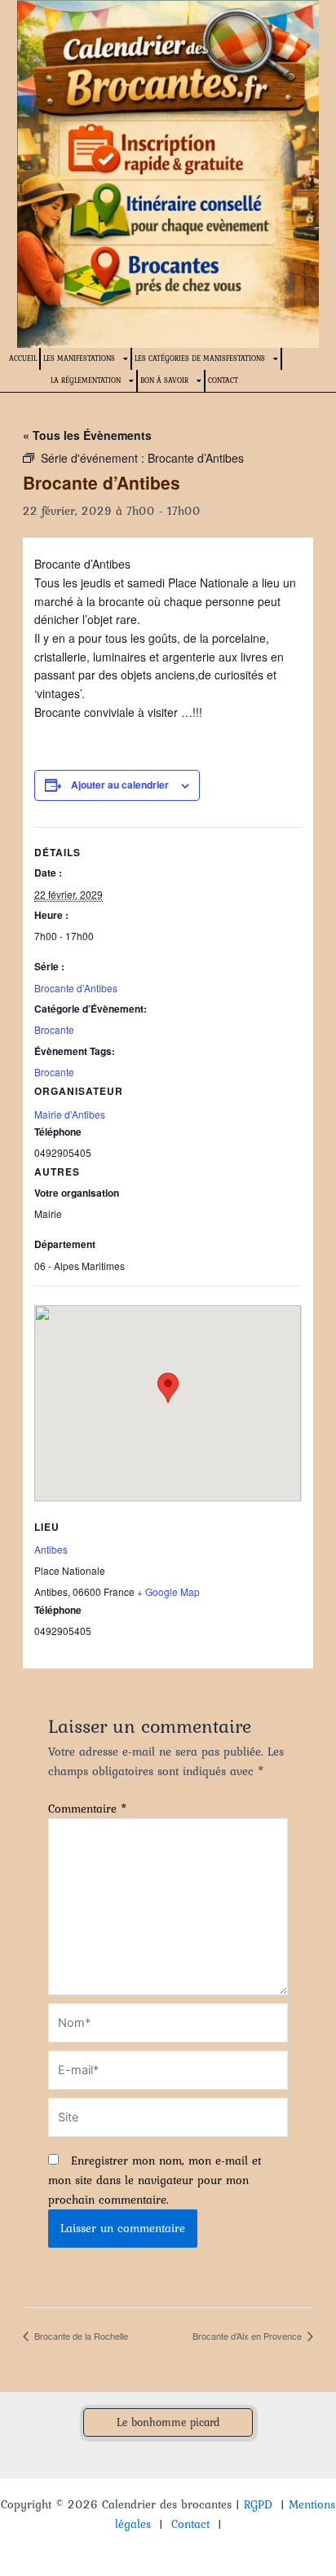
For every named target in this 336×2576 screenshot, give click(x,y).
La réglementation (86, 380)
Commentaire (88, 1809)
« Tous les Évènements (87, 435)
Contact (223, 380)
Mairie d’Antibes (70, 1114)
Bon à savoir (164, 380)
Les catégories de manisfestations (200, 358)
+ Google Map (168, 1591)
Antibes (51, 1549)
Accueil (23, 358)
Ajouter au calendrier (120, 785)
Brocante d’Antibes (76, 988)
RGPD (258, 2504)
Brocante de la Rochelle (80, 2336)
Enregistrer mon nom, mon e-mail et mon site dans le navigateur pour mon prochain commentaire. (155, 2180)
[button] (168, 2423)
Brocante (54, 1029)
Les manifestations (79, 358)
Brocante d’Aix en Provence (248, 2336)
